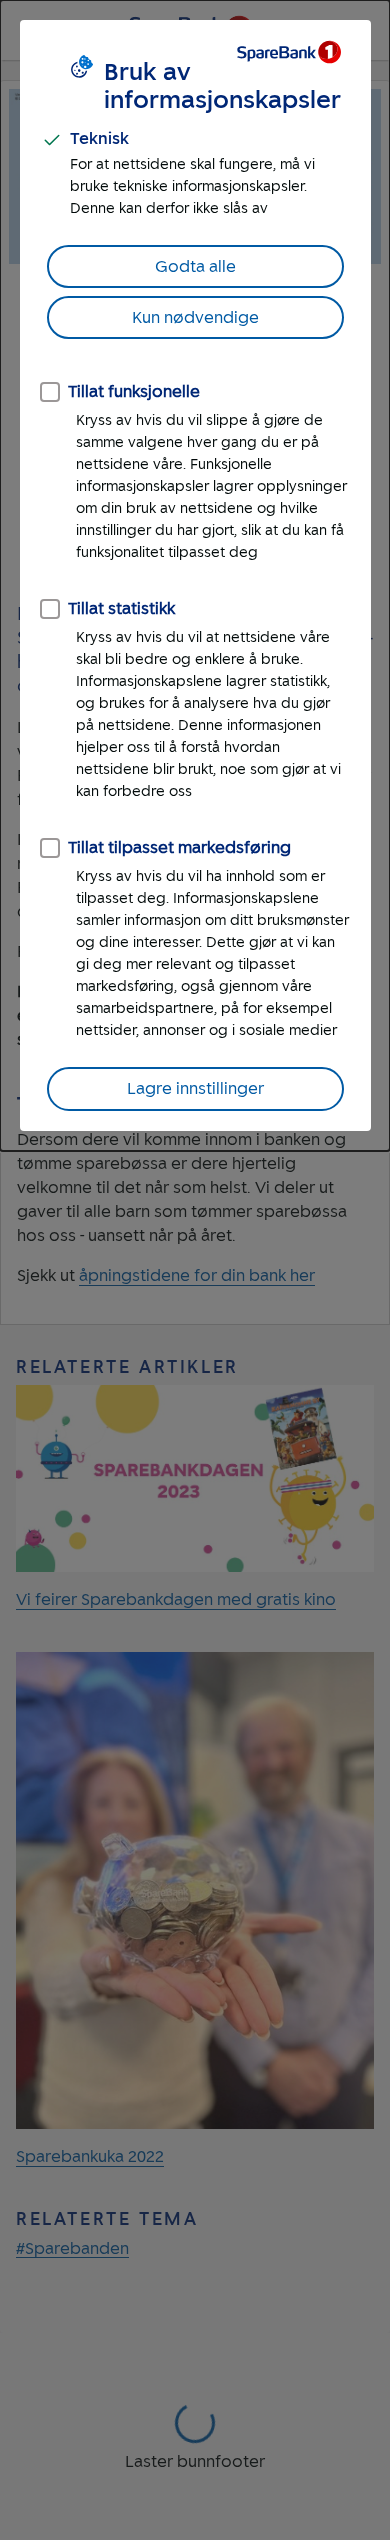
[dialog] (195, 575)
